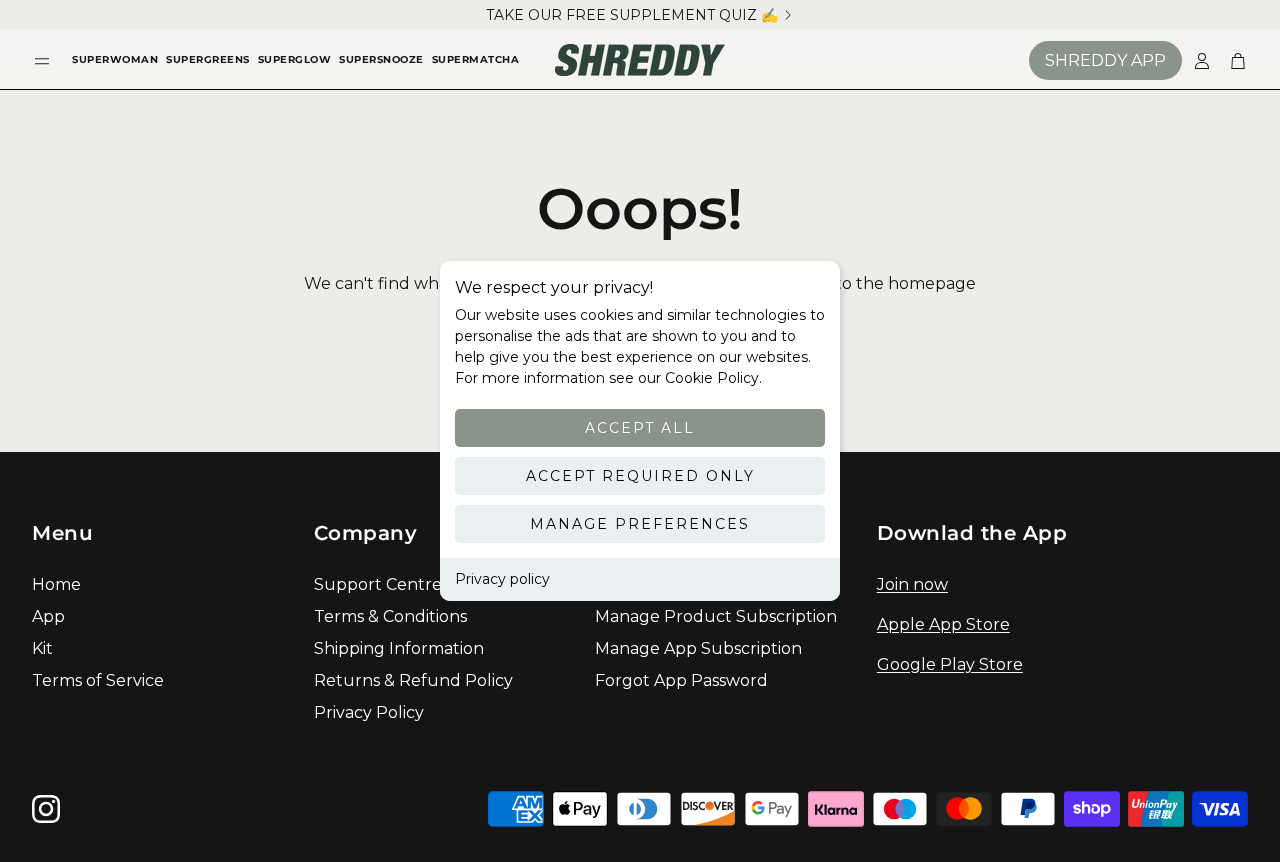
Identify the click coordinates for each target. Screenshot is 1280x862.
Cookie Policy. (711, 378)
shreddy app (1105, 60)
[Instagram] (46, 809)
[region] (640, 15)
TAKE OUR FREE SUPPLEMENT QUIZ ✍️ (632, 15)
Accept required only (640, 476)
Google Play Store (950, 664)
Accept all (640, 428)
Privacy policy (502, 579)
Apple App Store (943, 624)
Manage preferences (640, 524)
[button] (42, 60)
